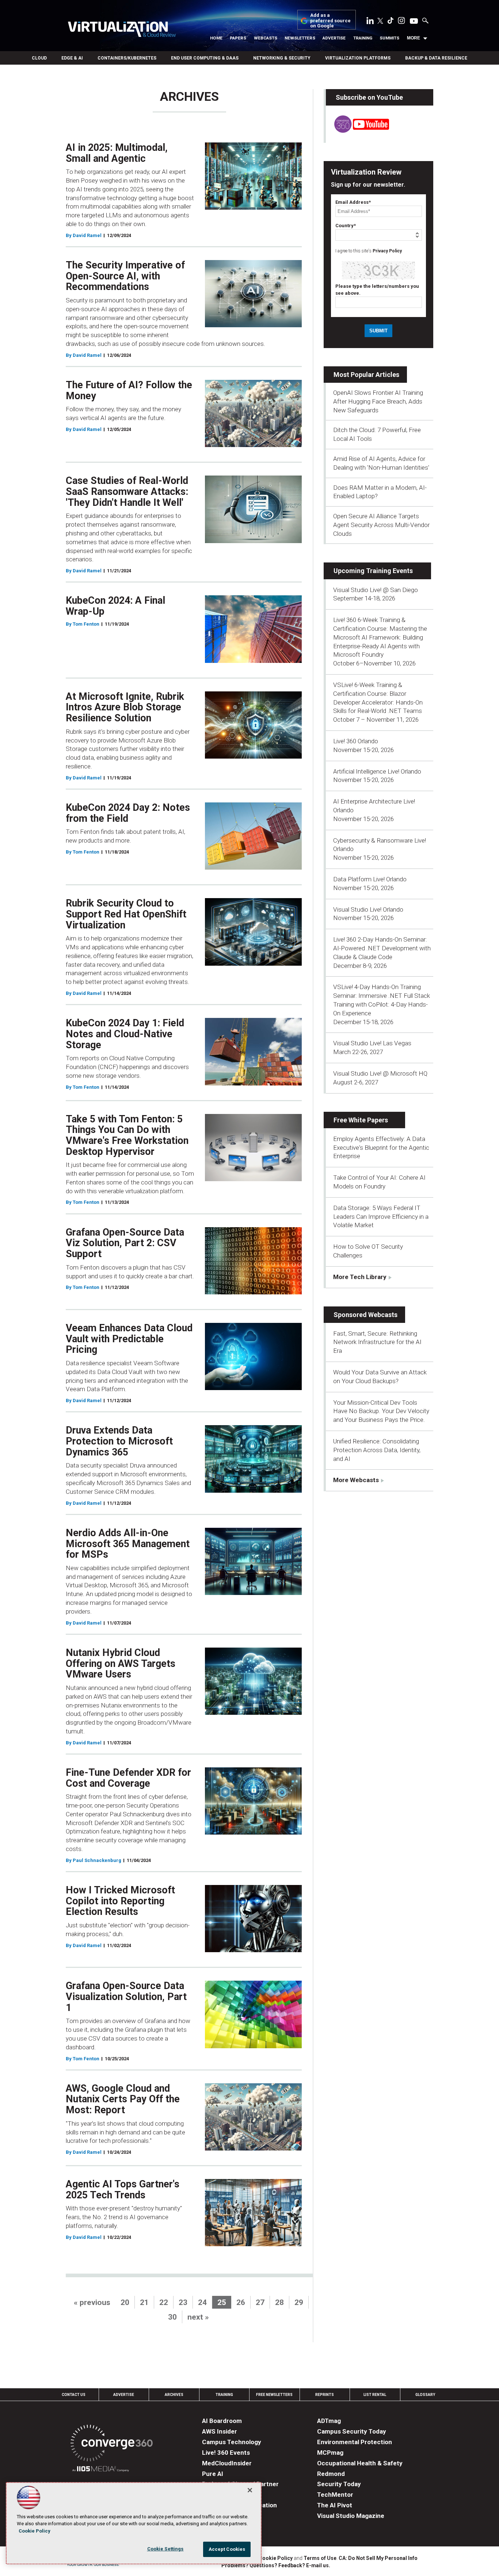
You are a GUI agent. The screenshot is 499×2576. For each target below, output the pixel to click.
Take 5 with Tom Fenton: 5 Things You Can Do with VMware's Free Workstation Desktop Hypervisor (127, 1135)
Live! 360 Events (226, 2453)
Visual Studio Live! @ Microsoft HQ (380, 1073)
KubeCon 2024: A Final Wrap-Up (115, 606)
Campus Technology (232, 2442)
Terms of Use (320, 2558)
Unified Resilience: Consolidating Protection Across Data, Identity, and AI (377, 1450)
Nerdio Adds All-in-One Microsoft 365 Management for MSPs (128, 1544)
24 (202, 2302)
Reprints (325, 2395)
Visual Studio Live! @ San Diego (376, 590)
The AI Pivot (335, 2505)
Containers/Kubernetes (127, 58)
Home (216, 38)
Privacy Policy (387, 251)
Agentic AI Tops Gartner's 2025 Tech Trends (123, 2190)
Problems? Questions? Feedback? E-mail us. (276, 2565)
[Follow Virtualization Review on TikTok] (391, 22)
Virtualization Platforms (358, 58)
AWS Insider (220, 2431)
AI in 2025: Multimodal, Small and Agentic (117, 153)
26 (241, 2302)
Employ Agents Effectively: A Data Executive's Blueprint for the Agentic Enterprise (381, 1148)
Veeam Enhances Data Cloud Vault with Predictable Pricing (129, 1339)
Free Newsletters (274, 2395)
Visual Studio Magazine (351, 2516)
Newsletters (300, 38)
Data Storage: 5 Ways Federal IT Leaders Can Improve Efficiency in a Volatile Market (381, 1217)
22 (164, 2302)
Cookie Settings (165, 2549)
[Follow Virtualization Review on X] (380, 22)
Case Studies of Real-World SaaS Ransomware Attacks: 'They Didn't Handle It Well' (127, 491)
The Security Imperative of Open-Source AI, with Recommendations (125, 276)
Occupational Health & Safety (360, 2463)
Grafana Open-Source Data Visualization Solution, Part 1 (126, 1997)
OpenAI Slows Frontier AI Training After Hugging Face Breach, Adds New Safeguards (378, 401)
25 (222, 2302)
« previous (92, 2302)
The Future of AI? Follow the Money (129, 390)
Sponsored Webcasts (365, 1315)
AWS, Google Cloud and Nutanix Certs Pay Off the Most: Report (123, 2099)
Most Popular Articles (366, 375)
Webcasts (266, 38)
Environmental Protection (355, 2442)
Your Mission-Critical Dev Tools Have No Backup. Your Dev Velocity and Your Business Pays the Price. (381, 1411)
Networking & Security (282, 58)
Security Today (339, 2484)
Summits (389, 38)
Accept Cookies (227, 2549)
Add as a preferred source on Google (330, 21)
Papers (238, 38)
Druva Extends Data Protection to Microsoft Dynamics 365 (119, 1441)
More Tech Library (360, 1277)
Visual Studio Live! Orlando (368, 909)
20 (125, 2302)
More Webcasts (356, 1480)
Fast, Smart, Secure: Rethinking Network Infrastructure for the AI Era (377, 1342)
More (414, 38)
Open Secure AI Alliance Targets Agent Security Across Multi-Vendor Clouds (381, 525)
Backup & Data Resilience (436, 58)
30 (172, 2317)
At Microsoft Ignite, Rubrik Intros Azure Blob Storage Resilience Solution (125, 707)
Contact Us (74, 2395)
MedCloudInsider (227, 2463)
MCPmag (330, 2453)
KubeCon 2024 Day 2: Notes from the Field (128, 813)
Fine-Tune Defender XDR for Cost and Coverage (128, 1778)
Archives (174, 2395)
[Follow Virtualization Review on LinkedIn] (370, 22)
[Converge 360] (112, 2444)
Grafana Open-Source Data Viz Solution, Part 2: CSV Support (125, 1243)
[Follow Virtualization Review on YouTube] (414, 22)
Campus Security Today (352, 2431)
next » (198, 2317)
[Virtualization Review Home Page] (122, 30)
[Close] (250, 2490)
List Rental (375, 2395)
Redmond (331, 2474)
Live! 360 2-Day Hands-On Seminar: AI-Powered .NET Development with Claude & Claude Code (382, 948)
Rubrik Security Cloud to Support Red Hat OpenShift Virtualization (126, 914)
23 (183, 2302)
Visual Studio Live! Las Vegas (372, 1043)
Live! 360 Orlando (356, 741)
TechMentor (335, 2495)
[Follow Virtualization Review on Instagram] (401, 22)
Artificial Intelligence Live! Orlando (377, 771)
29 (299, 2302)
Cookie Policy (276, 2558)
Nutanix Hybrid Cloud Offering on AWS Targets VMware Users (121, 1663)
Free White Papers (361, 1120)
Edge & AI (72, 58)
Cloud (39, 58)
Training (363, 38)
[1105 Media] (101, 2470)
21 (144, 2302)
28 (279, 2302)
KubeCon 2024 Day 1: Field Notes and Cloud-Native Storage (125, 1034)
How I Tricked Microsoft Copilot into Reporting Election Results (120, 1901)
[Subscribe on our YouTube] (357, 131)
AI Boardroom (222, 2421)
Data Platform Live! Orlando (370, 879)
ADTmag (329, 2421)
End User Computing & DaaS (205, 58)
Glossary (425, 2395)
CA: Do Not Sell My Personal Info (378, 2558)
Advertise (334, 38)
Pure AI (213, 2474)
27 (260, 2302)
